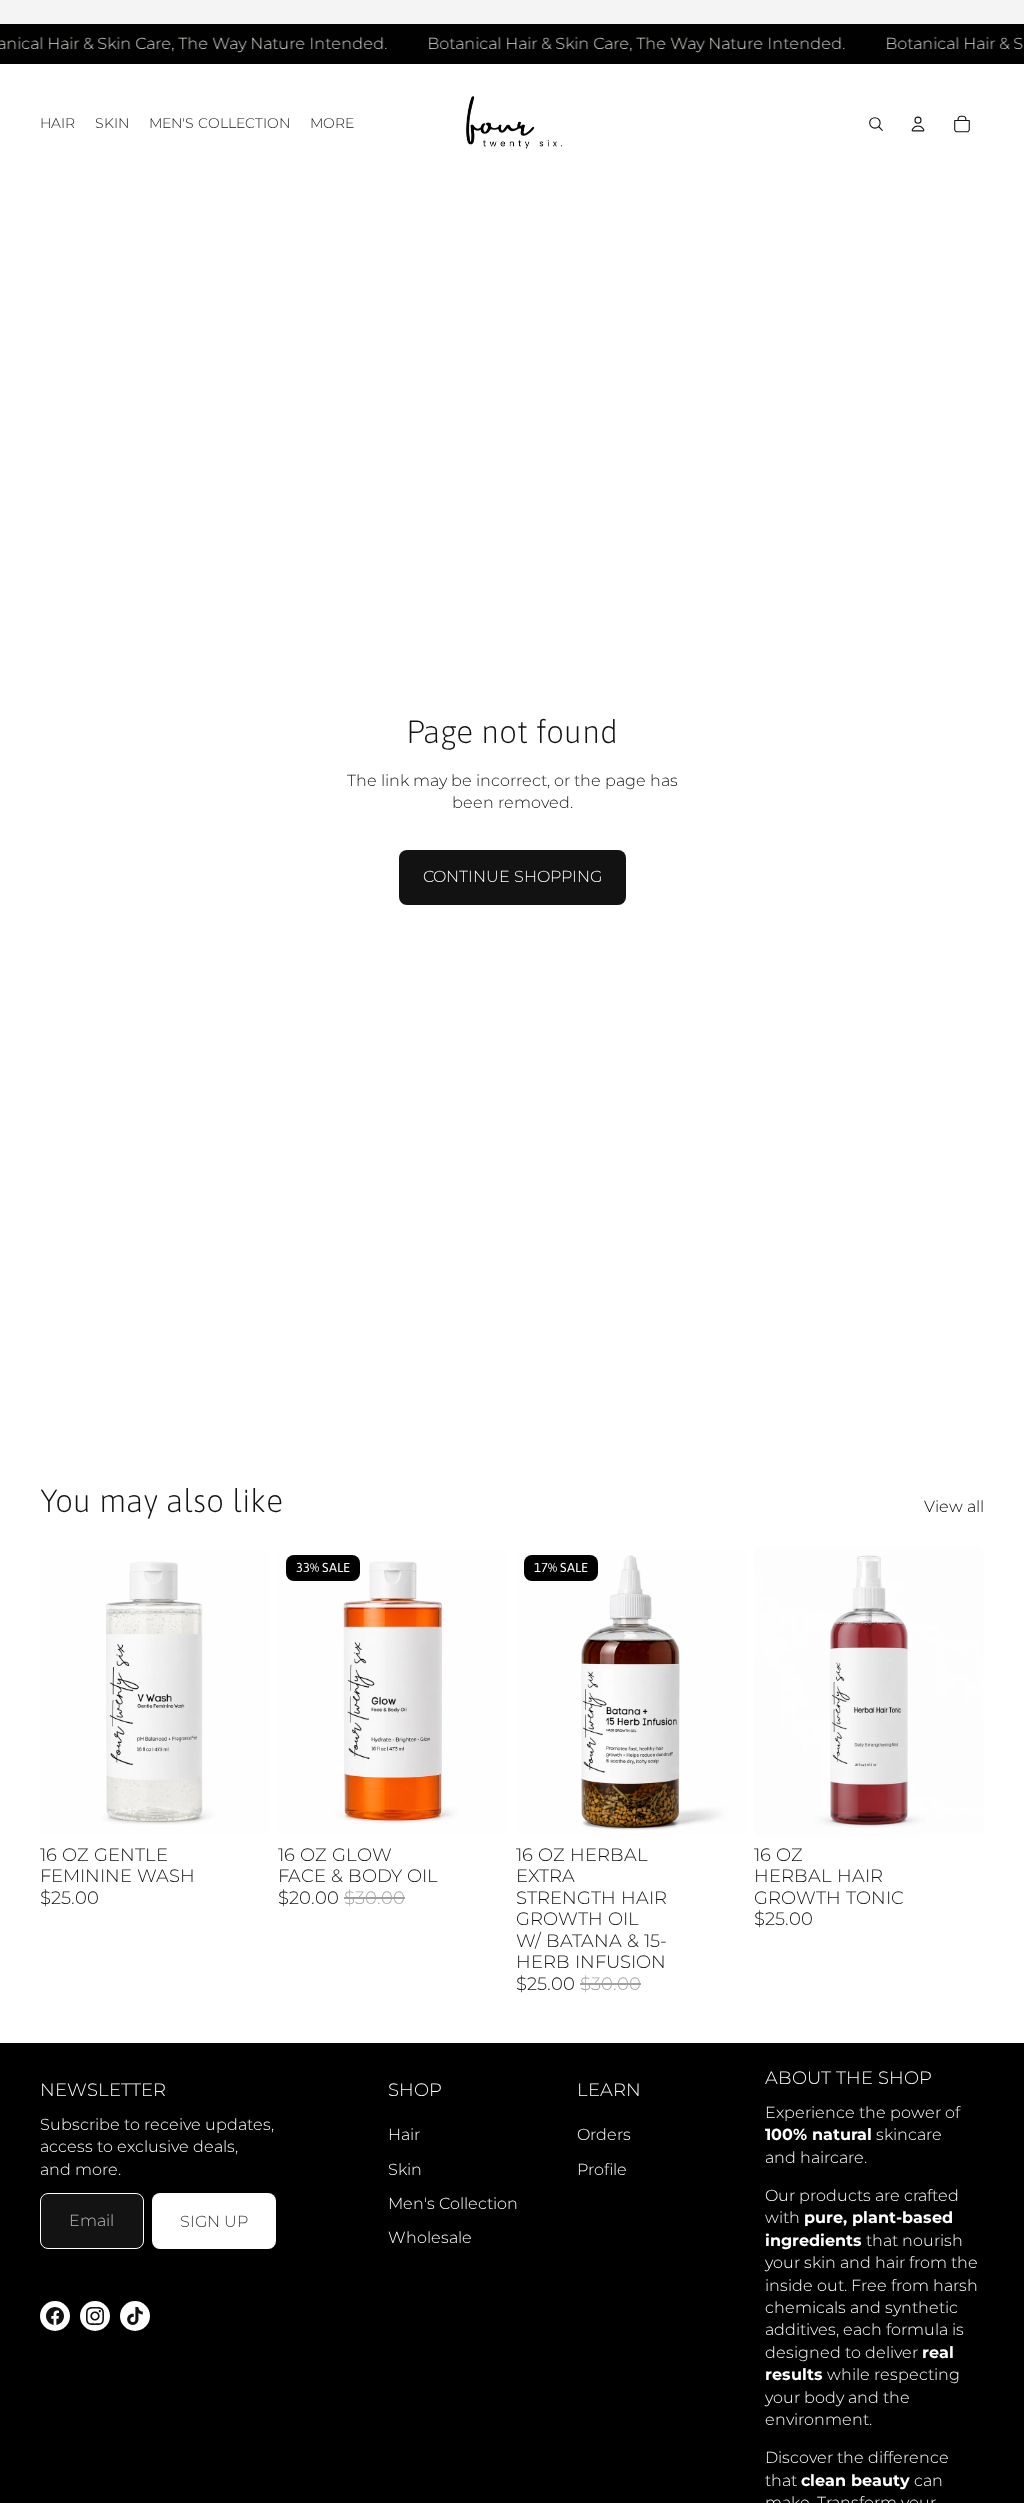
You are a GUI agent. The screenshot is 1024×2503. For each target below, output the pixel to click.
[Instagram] (95, 2316)
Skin (405, 2169)
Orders (604, 2134)
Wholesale (430, 2237)
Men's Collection (453, 2203)
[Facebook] (55, 2316)
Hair (404, 2134)
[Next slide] (730, 1690)
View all (954, 1506)
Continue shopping (512, 876)
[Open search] (876, 124)
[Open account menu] (918, 124)
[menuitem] (332, 124)
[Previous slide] (531, 1690)
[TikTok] (135, 2316)
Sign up (214, 2221)
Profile (602, 2169)
